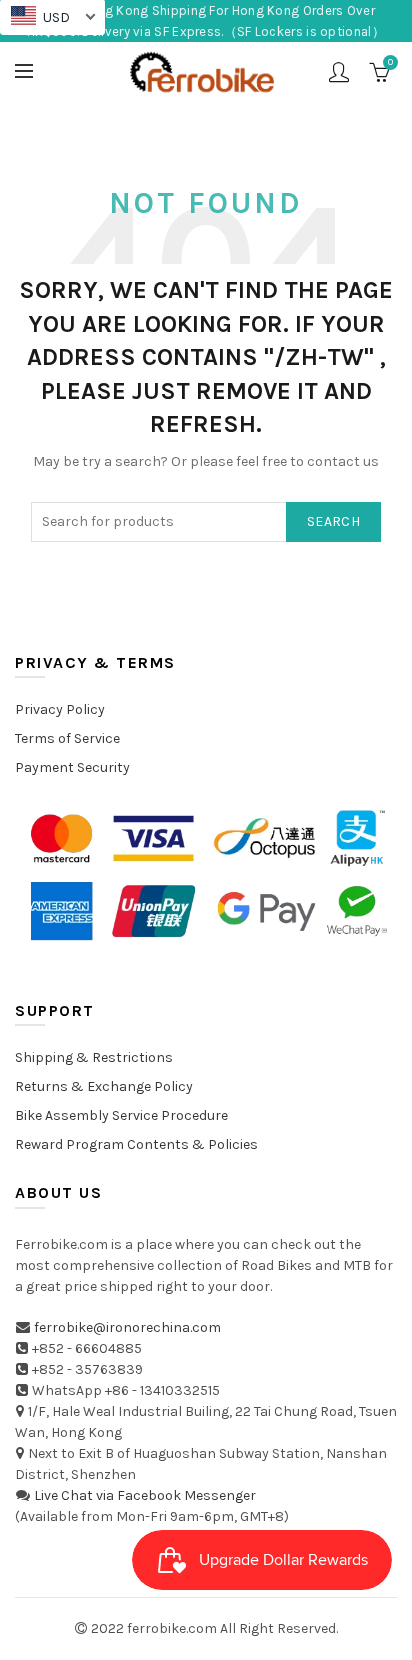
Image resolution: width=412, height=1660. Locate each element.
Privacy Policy (60, 709)
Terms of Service (67, 738)
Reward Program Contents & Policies (136, 1144)
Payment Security (72, 767)
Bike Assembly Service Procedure (121, 1115)
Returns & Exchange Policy (104, 1086)
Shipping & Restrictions (94, 1057)
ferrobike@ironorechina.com (127, 1327)
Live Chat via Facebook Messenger (145, 1495)
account (339, 72)
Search (333, 521)
